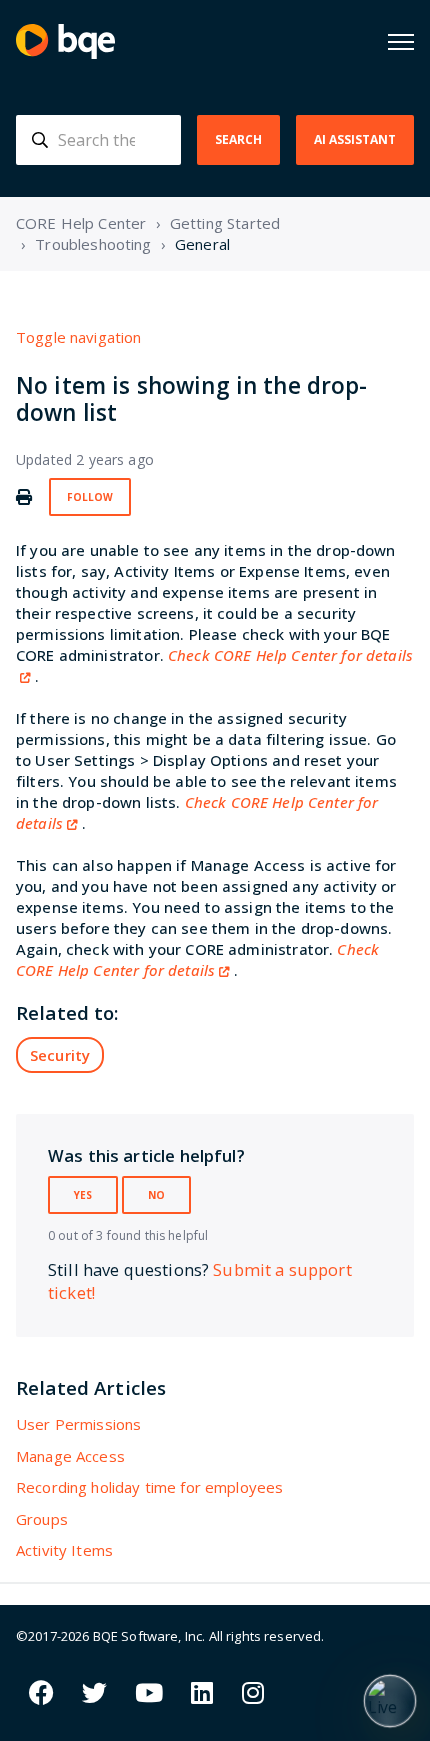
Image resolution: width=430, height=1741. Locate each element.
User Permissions (78, 1424)
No (156, 1195)
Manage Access (70, 1456)
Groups (42, 1519)
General (202, 244)
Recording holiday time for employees (149, 1487)
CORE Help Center (81, 223)
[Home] (65, 41)
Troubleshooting (93, 244)
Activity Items (64, 1550)
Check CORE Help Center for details (197, 959)
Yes (83, 1195)
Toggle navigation (79, 337)
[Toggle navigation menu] (401, 42)
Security (60, 1055)
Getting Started (225, 223)
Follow (90, 497)
